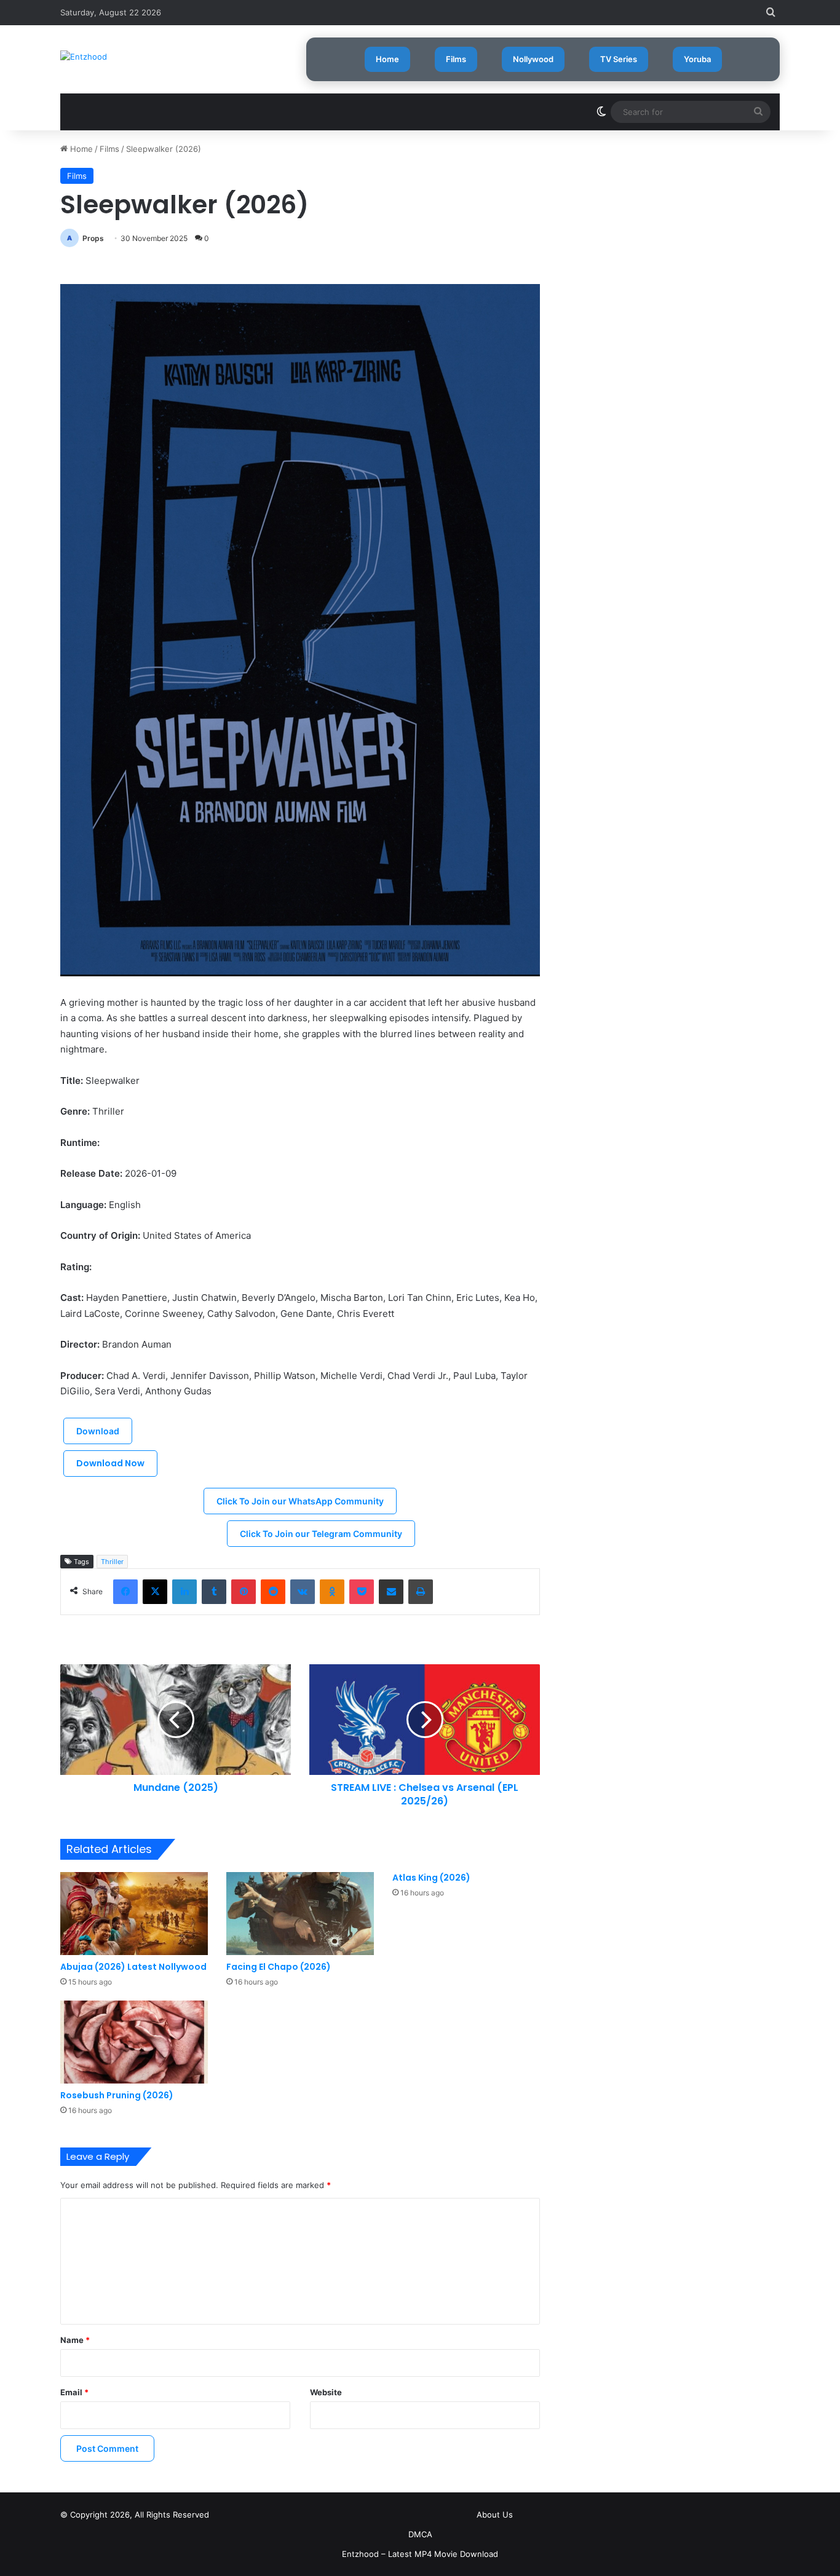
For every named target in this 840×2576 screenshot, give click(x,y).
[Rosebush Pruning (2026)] (134, 2042)
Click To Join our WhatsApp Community (300, 1501)
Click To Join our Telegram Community (321, 1534)
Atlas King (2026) (431, 1878)
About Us (495, 2515)
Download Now (110, 1463)
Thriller (112, 1562)
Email (74, 2392)
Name (75, 2340)
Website (326, 2392)
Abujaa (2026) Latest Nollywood (133, 1967)
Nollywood (533, 59)
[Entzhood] (84, 57)
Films (456, 59)
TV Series (619, 59)
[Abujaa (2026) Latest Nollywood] (134, 1914)
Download (98, 1431)
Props (93, 238)
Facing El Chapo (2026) (279, 1967)
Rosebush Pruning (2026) (117, 2095)
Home (387, 59)
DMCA (420, 2534)
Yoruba (697, 59)
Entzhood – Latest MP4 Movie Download (420, 2554)
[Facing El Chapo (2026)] (300, 1914)
